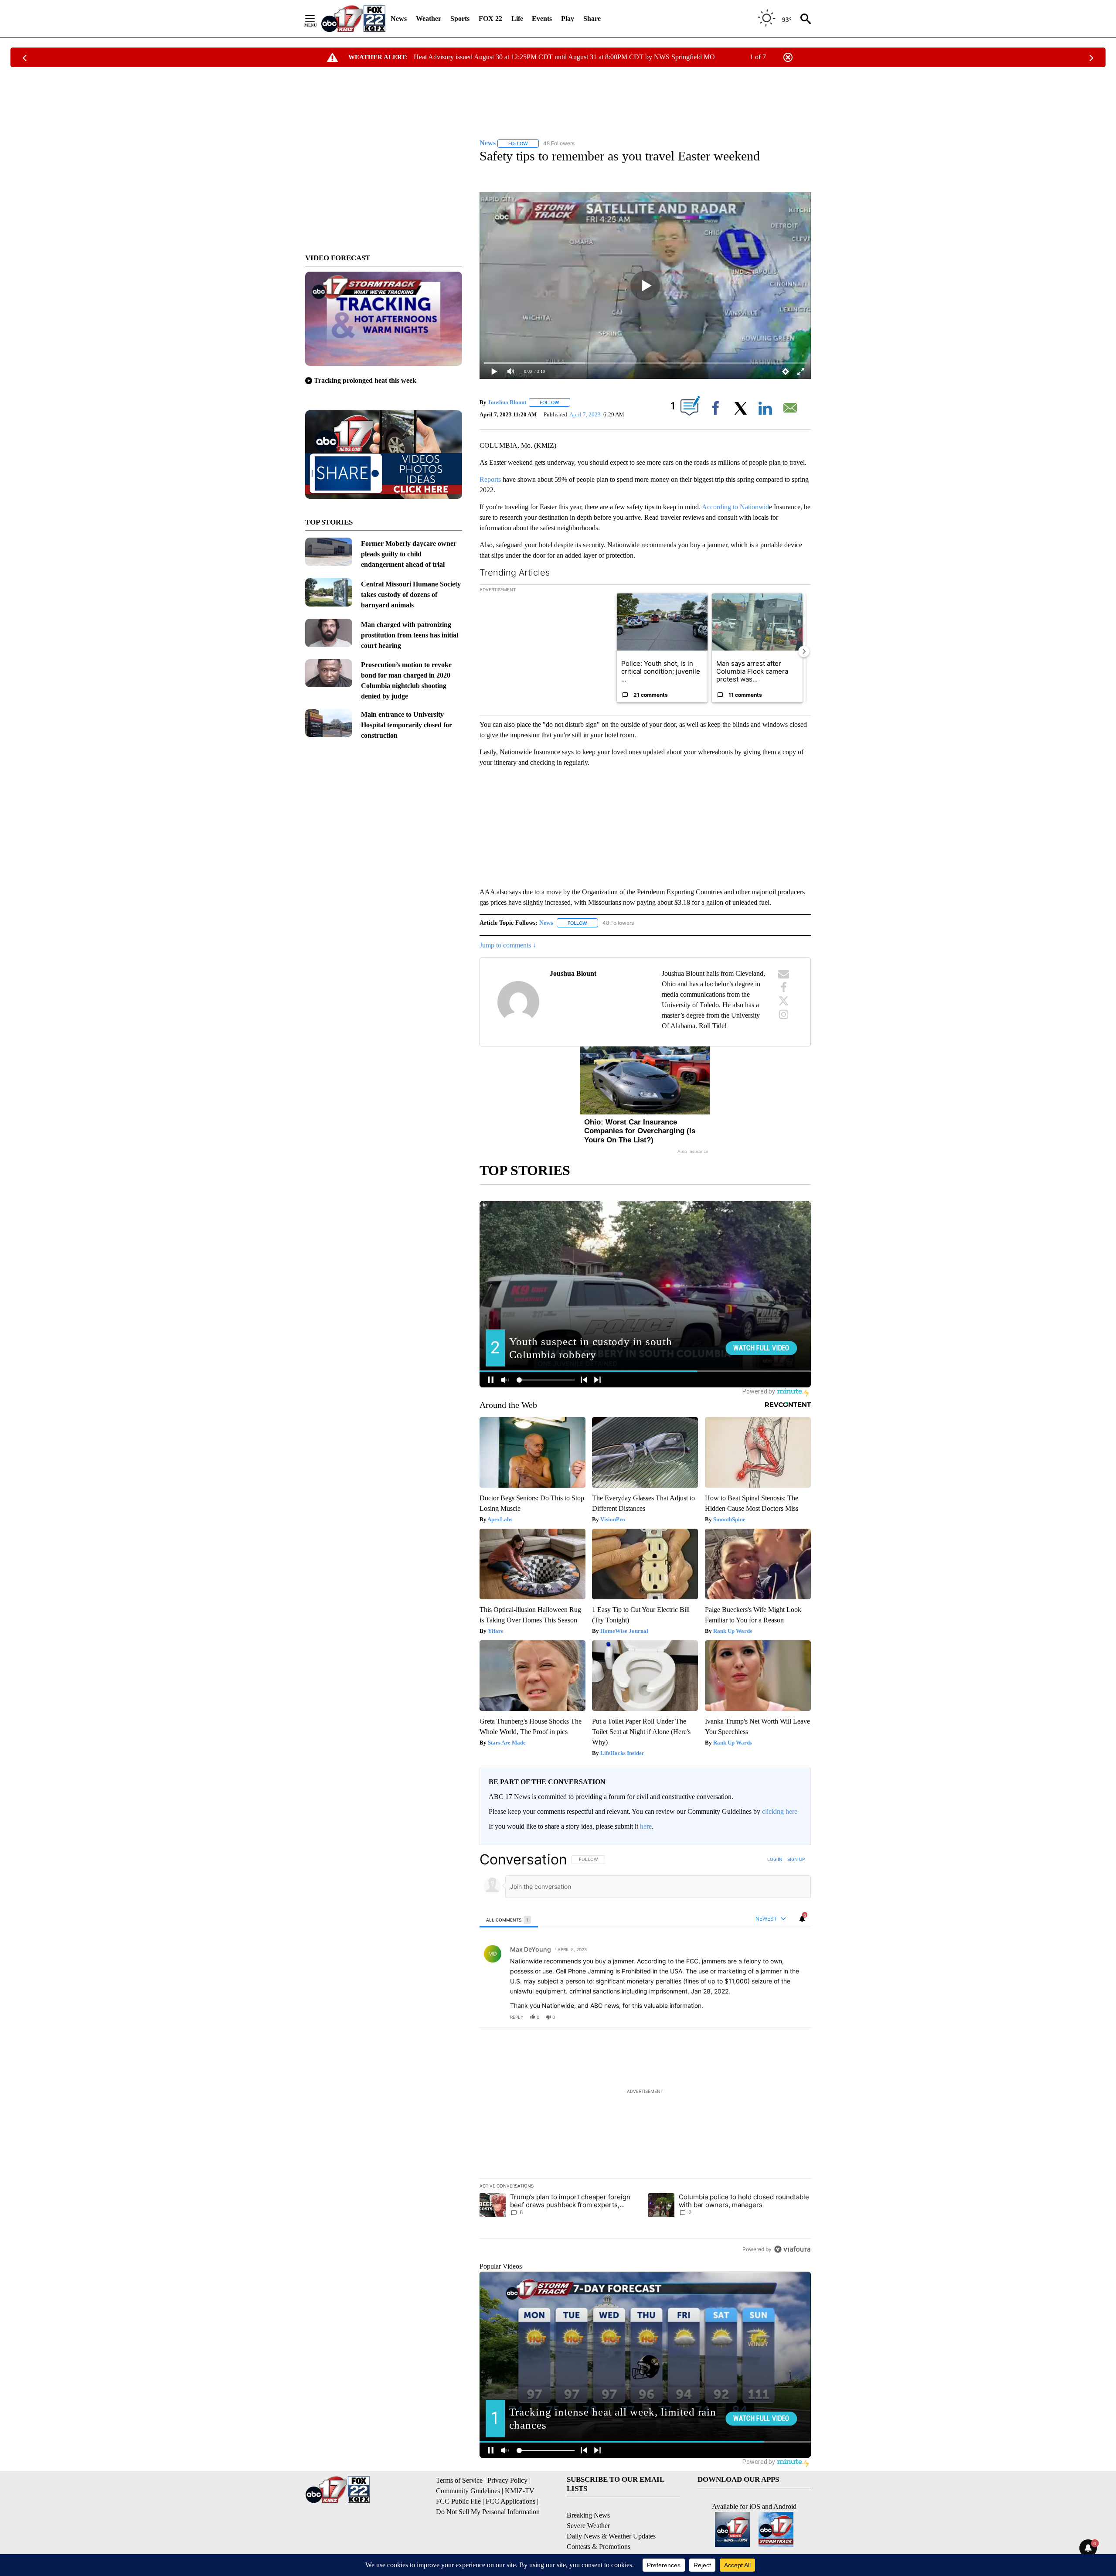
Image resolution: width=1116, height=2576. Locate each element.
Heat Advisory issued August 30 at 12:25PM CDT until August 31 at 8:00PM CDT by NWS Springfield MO (564, 57)
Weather (429, 19)
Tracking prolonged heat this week (365, 380)
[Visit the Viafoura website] (792, 2249)
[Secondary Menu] (316, 19)
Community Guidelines (468, 2491)
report (796, 2017)
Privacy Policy (507, 2480)
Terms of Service (459, 2480)
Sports (460, 19)
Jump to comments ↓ (508, 945)
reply (517, 2017)
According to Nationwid (735, 507)
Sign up (796, 1859)
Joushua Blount (507, 402)
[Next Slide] (804, 651)
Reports (491, 479)
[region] (645, 2054)
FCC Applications (510, 2501)
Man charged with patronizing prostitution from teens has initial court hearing (410, 635)
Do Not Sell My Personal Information (488, 2512)
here (646, 1826)
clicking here (780, 1811)
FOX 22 (490, 19)
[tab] (509, 1920)
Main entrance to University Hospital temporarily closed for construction (407, 725)
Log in (775, 1859)
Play (568, 19)
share (776, 2017)
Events (542, 19)
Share (592, 19)
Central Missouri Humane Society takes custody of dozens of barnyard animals (411, 595)
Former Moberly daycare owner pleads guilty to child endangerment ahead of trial (409, 554)
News (399, 19)
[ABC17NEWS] (353, 19)
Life (517, 19)
